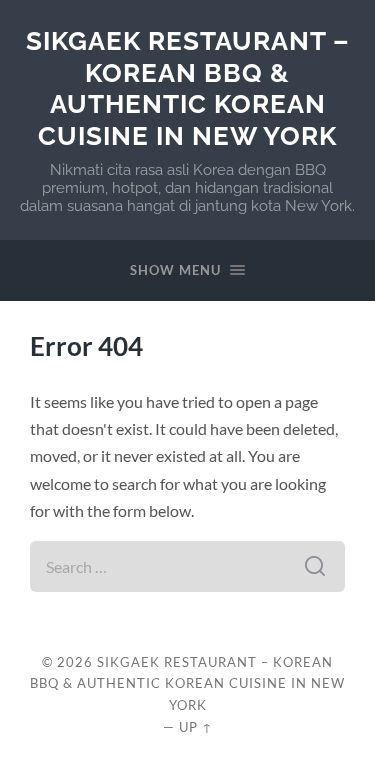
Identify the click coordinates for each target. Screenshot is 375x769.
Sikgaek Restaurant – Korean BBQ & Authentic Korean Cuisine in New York (188, 88)
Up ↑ (196, 727)
